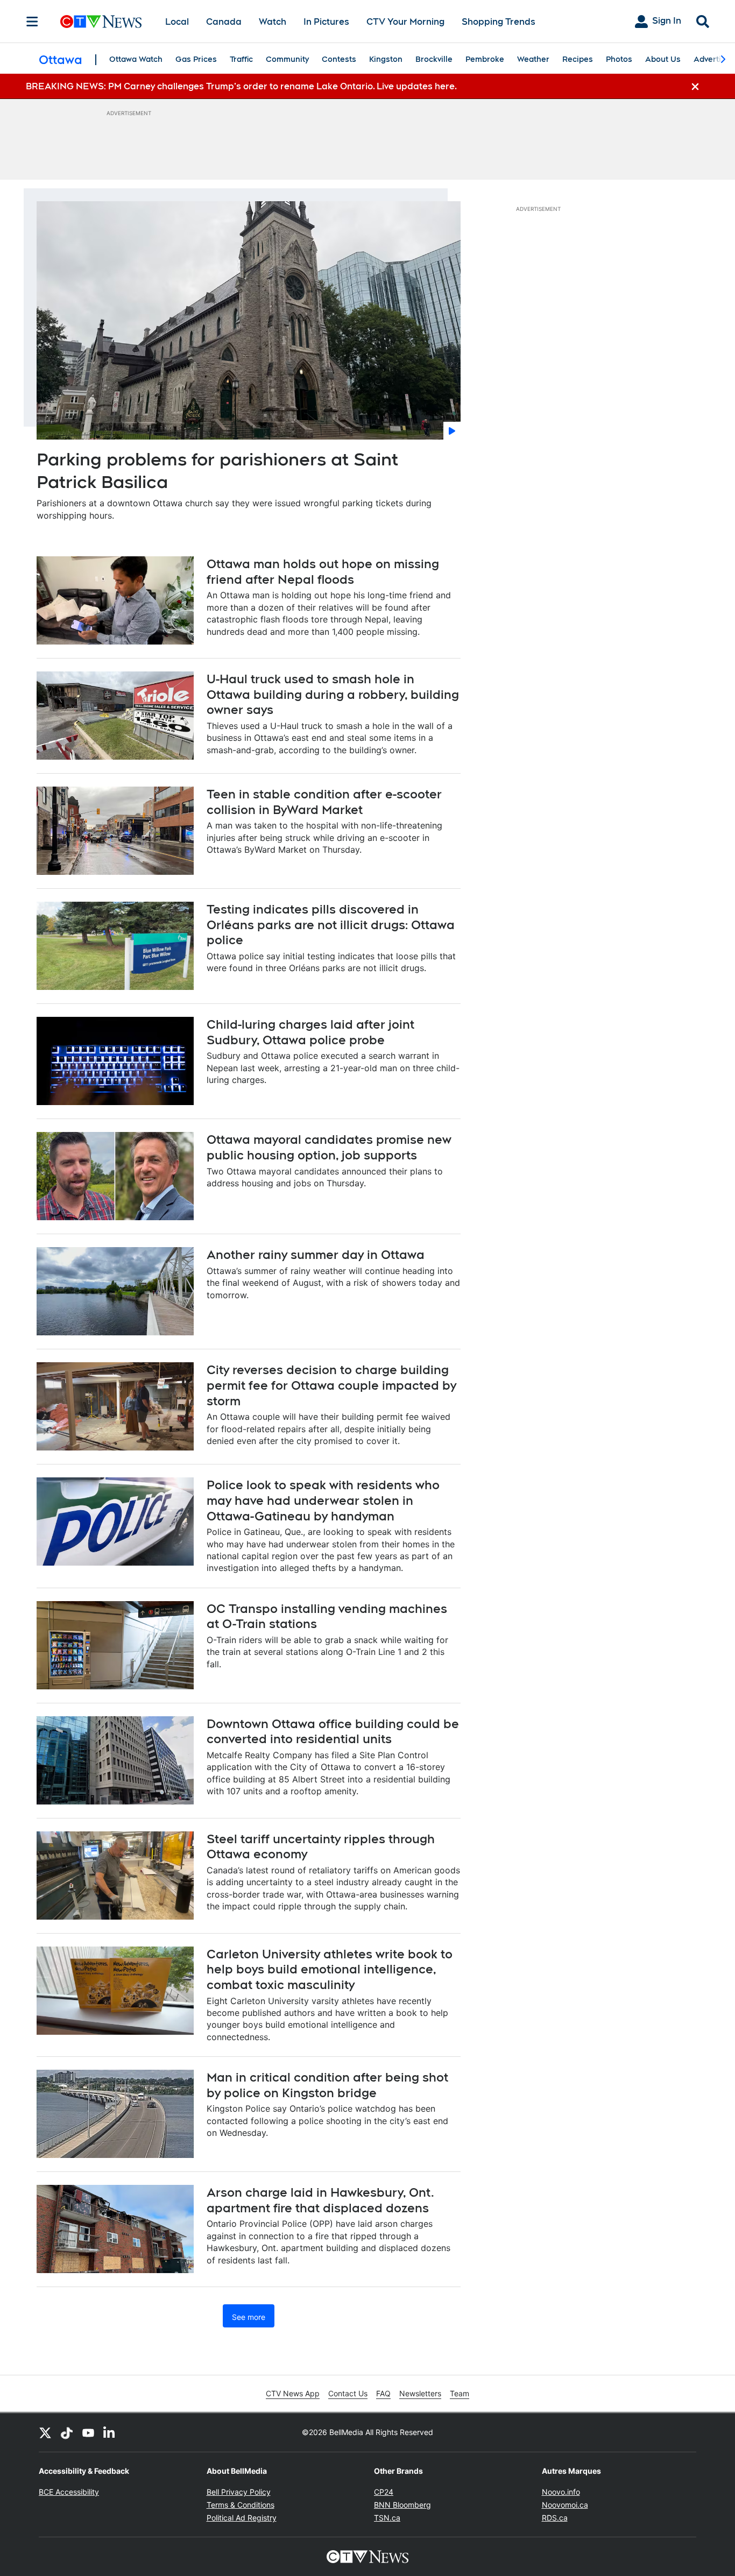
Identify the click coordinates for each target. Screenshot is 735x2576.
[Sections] (32, 22)
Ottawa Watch (136, 59)
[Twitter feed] (45, 2432)
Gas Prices (196, 59)
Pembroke (485, 59)
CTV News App (293, 2393)
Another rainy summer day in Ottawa (316, 1255)
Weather (533, 59)
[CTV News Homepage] (101, 22)
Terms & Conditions (241, 2505)
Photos (619, 59)
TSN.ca (387, 2518)
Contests (339, 59)
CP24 (384, 2492)
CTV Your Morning (405, 22)
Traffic (241, 59)
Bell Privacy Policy (239, 2492)
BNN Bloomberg (402, 2505)
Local (177, 22)
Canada (224, 22)
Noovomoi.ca (565, 2505)
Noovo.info (561, 2492)
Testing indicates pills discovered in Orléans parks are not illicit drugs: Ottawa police (331, 925)
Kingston (386, 59)
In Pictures (326, 22)
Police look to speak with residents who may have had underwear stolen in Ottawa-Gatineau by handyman (323, 1500)
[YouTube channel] (88, 2432)
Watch (273, 22)
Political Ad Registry (242, 2518)
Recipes (578, 59)
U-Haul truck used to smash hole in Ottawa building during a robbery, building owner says (333, 694)
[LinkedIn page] (110, 2432)
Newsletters (420, 2393)
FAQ (383, 2393)
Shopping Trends (499, 22)
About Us (663, 59)
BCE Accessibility (69, 2492)
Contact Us (348, 2393)
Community (287, 59)
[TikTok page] (67, 2432)
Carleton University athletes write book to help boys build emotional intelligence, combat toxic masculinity (330, 1969)
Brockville (434, 59)
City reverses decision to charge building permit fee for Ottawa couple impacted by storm (331, 1385)
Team (460, 2393)
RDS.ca (555, 2518)
